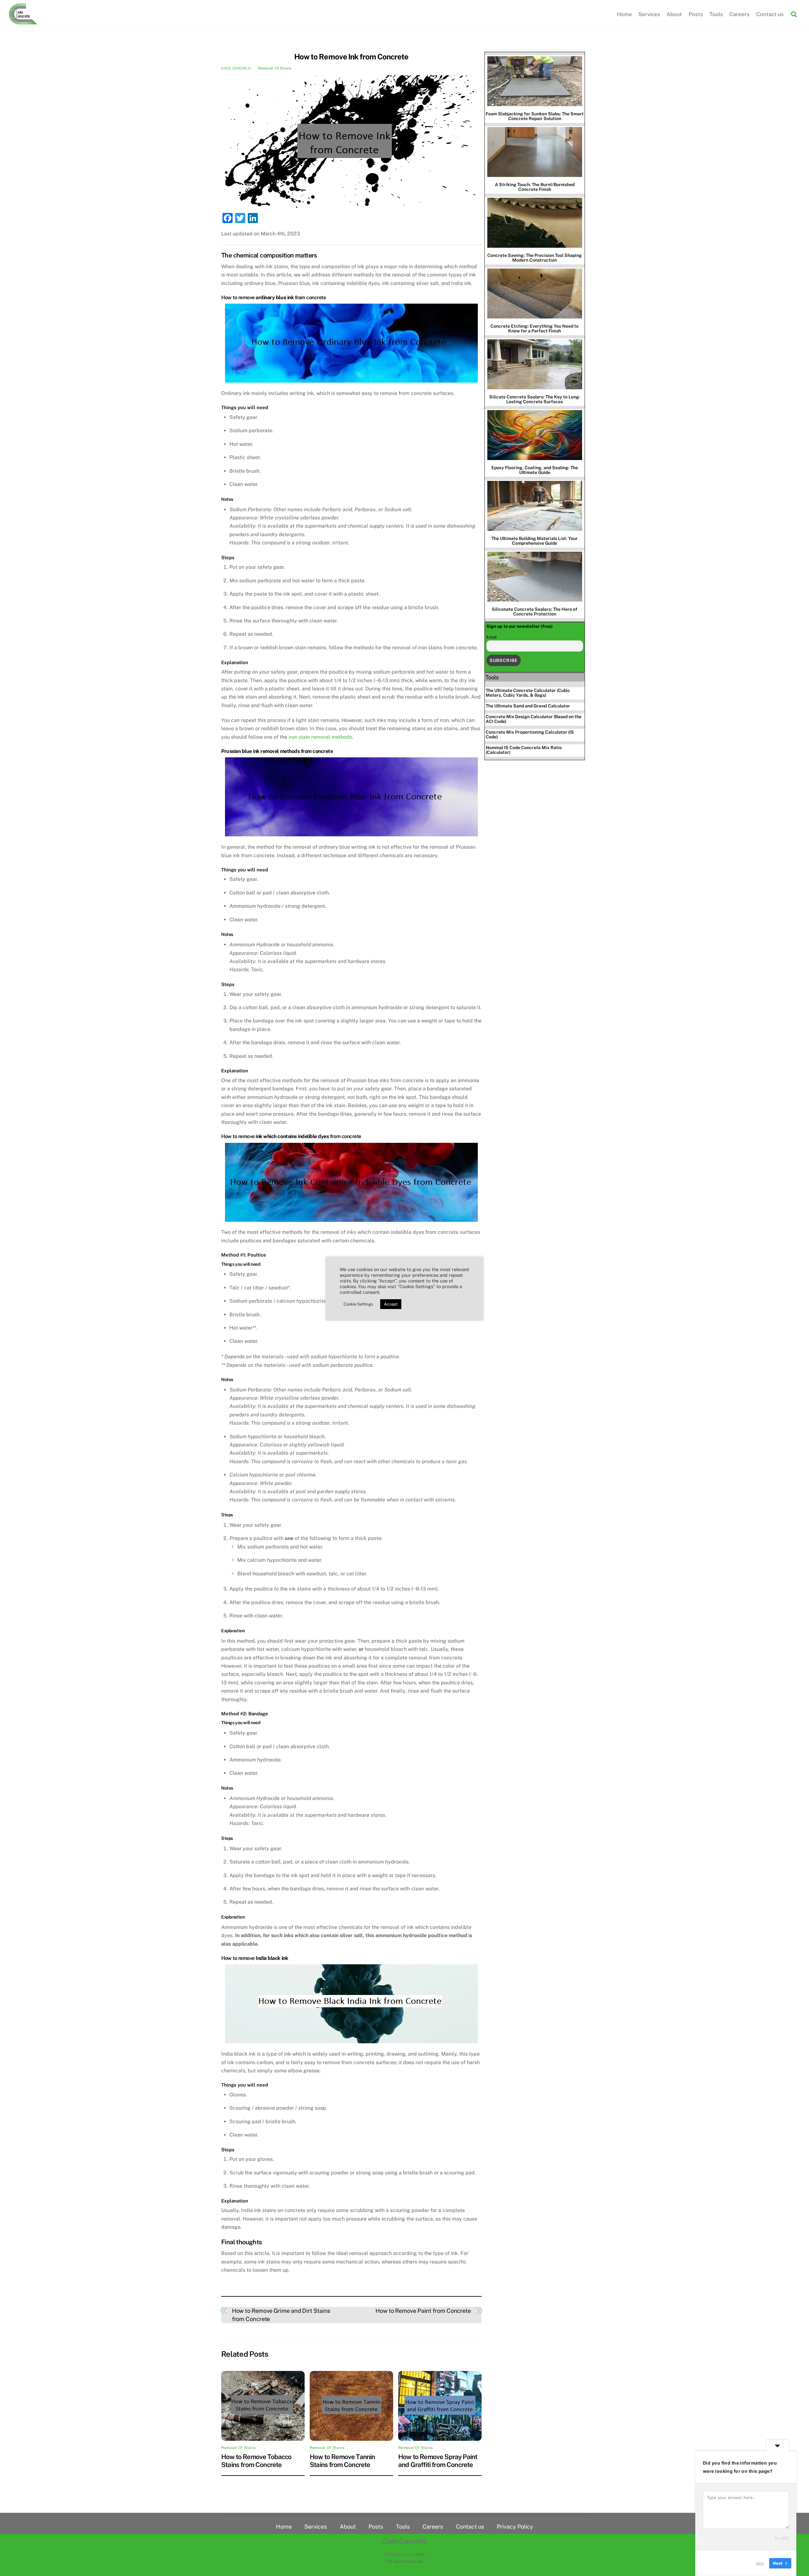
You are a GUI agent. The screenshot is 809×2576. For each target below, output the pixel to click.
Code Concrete (236, 68)
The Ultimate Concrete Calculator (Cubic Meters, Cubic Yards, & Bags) (528, 693)
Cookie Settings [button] (358, 1304)
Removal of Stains (275, 68)
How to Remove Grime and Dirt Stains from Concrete (281, 2315)
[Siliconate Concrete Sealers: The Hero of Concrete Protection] (535, 577)
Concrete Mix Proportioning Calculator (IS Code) (530, 734)
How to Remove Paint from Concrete (423, 2311)
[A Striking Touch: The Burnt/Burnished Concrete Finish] (535, 152)
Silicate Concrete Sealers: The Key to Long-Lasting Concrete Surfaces (535, 399)
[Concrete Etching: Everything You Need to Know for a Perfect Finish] (535, 294)
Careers (739, 14)
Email (492, 637)
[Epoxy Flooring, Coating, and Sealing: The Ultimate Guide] (535, 436)
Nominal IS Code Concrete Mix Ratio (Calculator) (524, 750)
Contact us (770, 14)
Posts (696, 14)
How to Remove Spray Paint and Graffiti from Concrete (438, 2461)
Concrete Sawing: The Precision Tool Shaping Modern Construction (535, 258)
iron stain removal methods (320, 737)
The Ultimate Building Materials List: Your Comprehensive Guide (535, 541)
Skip (760, 2563)
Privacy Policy (515, 2527)
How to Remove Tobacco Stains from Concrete (256, 2461)
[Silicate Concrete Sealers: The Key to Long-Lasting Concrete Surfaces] (535, 365)
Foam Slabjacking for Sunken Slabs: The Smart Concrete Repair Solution (535, 116)
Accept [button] (391, 1304)
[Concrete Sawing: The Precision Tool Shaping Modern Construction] (535, 223)
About (674, 14)
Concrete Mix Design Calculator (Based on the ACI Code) (534, 719)
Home (624, 14)
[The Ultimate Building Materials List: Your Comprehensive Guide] (535, 506)
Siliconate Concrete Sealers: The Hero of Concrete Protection (535, 612)
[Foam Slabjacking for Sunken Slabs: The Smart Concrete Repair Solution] (535, 82)
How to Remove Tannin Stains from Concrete (342, 2461)
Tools (716, 14)
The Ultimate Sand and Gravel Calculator (528, 706)
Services (649, 14)
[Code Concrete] (23, 21)
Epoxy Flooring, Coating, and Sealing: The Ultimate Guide (535, 470)
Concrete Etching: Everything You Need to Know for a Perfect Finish (535, 328)
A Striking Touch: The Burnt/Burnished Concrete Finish (535, 187)
